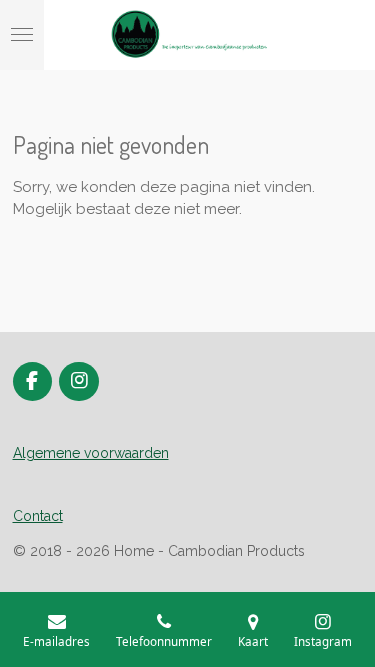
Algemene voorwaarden (91, 453)
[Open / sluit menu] (22, 35)
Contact (38, 516)
